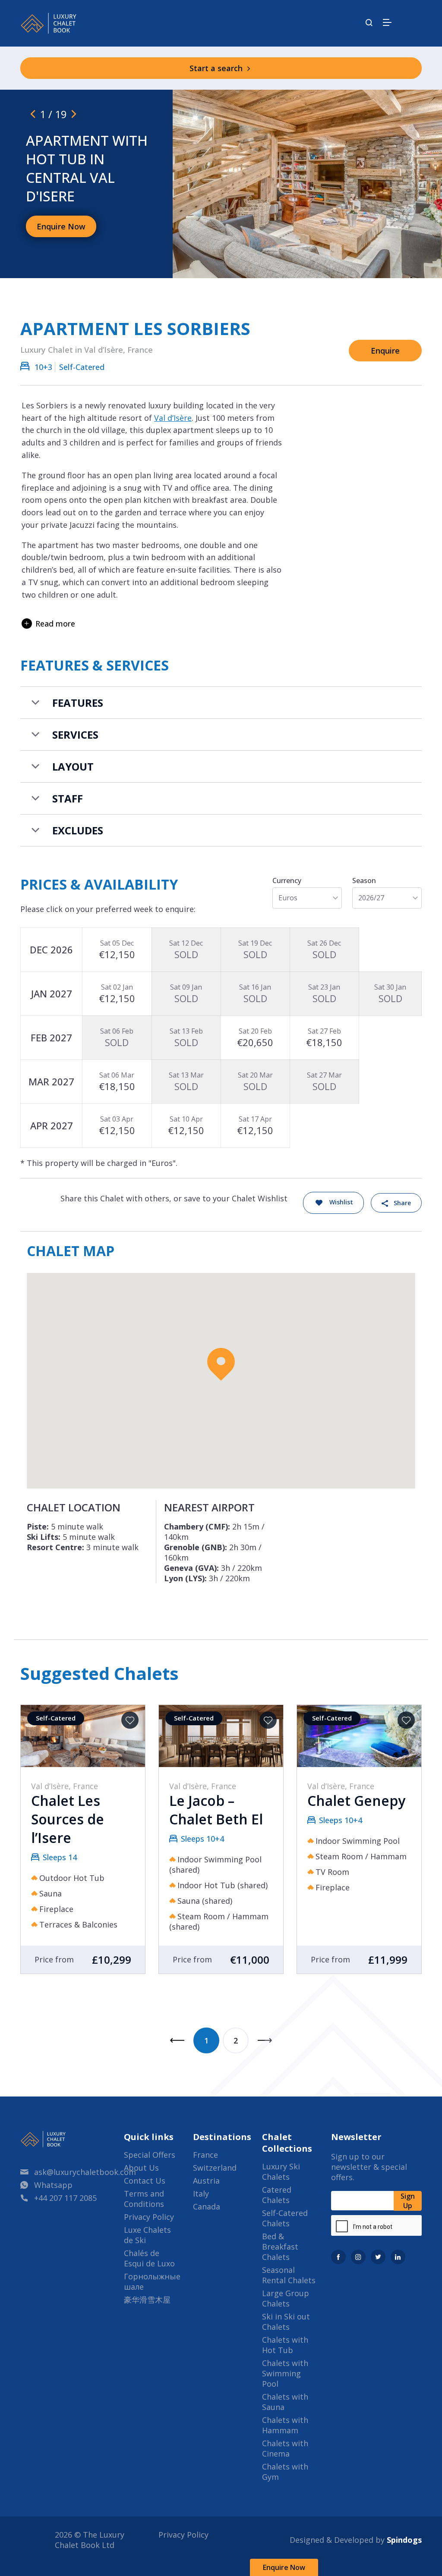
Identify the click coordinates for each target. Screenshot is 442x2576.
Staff (68, 798)
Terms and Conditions (144, 2199)
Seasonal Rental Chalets (289, 2275)
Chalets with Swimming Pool (285, 2373)
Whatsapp (53, 2185)
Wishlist (341, 1202)
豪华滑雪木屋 (147, 2300)
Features (78, 703)
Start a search (217, 68)
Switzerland (215, 2168)
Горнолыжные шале (152, 2281)
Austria (206, 2181)
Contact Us (145, 2181)
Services (75, 735)
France (205, 2155)
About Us (141, 2168)
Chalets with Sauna (285, 2402)
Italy (201, 2194)
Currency (287, 881)
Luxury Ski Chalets (281, 2172)
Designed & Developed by (356, 2540)
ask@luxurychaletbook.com (85, 2172)
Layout (73, 766)
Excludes (78, 830)
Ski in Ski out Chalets (286, 2322)
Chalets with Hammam (285, 2425)
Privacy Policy (149, 2217)
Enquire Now (284, 2567)
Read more (55, 624)
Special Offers (150, 2155)
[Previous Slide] (33, 114)
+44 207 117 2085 (65, 2198)
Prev (177, 2040)
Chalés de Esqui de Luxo (149, 2258)
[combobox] (307, 898)
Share (402, 1203)
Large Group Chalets (286, 2298)
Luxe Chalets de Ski (147, 2235)
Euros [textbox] (288, 898)
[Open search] (369, 23)
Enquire (385, 351)
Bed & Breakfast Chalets (280, 2247)
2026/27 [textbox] (371, 898)
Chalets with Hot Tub (285, 2345)
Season (364, 881)
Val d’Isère (173, 418)
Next (265, 2040)
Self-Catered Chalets (285, 2218)
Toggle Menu (387, 22)
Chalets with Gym (285, 2472)
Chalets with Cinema (285, 2448)
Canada (207, 2206)
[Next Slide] (74, 114)
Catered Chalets (277, 2195)
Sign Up (408, 2201)
